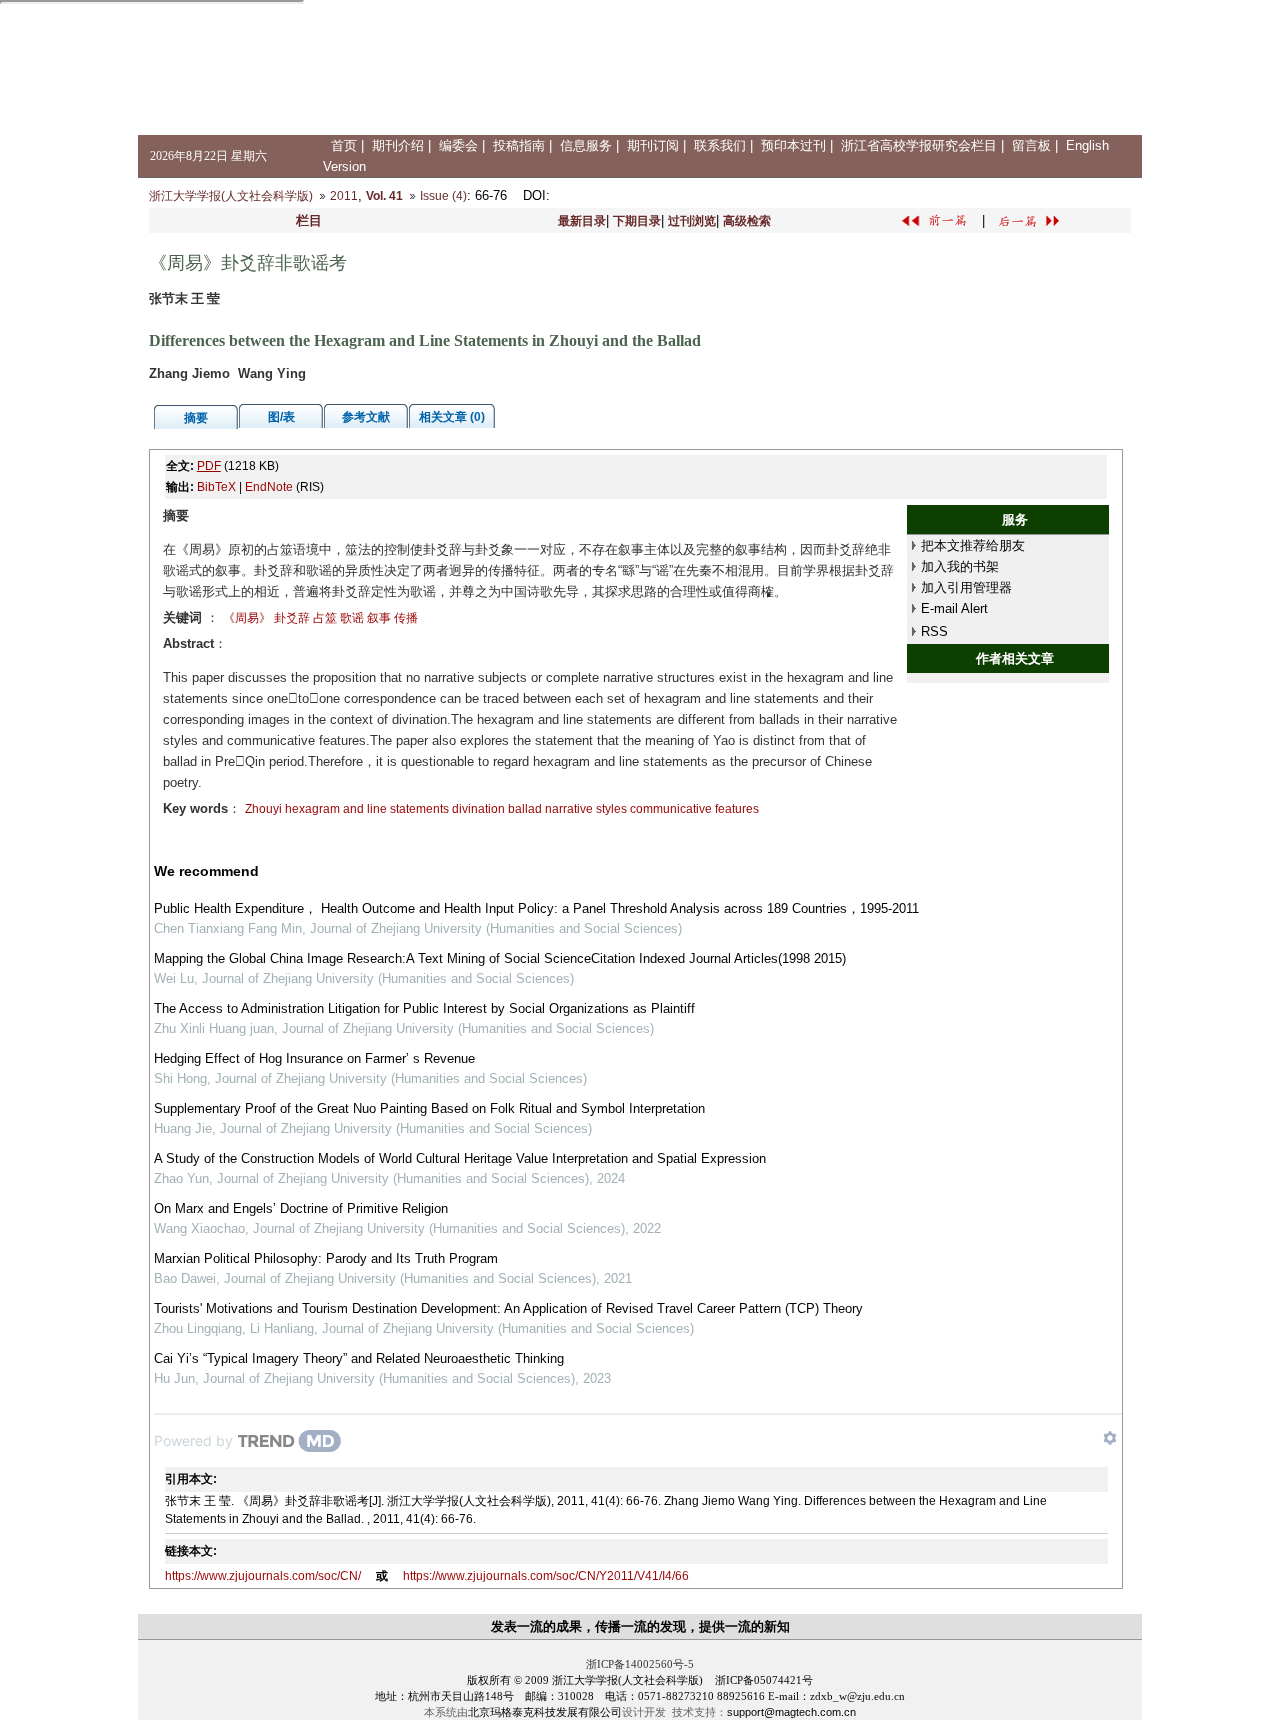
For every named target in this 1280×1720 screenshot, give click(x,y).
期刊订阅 (653, 145)
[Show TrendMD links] (1110, 1438)
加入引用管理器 (966, 587)
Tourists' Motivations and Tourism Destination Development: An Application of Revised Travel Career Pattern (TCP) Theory (508, 1308)
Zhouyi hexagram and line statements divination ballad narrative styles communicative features (502, 809)
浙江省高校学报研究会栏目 (919, 145)
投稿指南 (519, 145)
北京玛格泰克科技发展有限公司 (545, 1712)
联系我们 (720, 145)
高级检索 (747, 221)
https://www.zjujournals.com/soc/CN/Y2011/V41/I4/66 (546, 1576)
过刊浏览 (692, 221)
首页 (344, 145)
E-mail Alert (954, 608)
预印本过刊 (793, 145)
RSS (934, 631)
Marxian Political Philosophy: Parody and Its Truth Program (326, 1258)
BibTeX (216, 487)
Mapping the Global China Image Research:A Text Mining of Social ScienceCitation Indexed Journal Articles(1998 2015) (500, 958)
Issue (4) (443, 196)
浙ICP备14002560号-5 (640, 1664)
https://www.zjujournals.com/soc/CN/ (263, 1576)
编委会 (458, 145)
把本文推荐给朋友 (973, 545)
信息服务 (586, 145)
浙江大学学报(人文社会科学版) (231, 196)
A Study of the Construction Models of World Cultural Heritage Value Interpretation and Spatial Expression (460, 1158)
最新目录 (582, 221)
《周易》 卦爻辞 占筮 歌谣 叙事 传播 (320, 618)
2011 (344, 196)
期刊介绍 (398, 145)
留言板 (1031, 145)
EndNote (269, 487)
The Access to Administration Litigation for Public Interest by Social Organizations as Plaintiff (424, 1008)
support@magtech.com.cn (791, 1712)
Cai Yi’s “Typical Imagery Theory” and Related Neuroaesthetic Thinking (359, 1358)
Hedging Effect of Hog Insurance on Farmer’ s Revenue (314, 1058)
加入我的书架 (960, 566)
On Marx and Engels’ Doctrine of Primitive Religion (301, 1208)
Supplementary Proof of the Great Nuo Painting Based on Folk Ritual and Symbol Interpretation (429, 1108)
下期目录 (637, 221)
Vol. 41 (384, 196)
